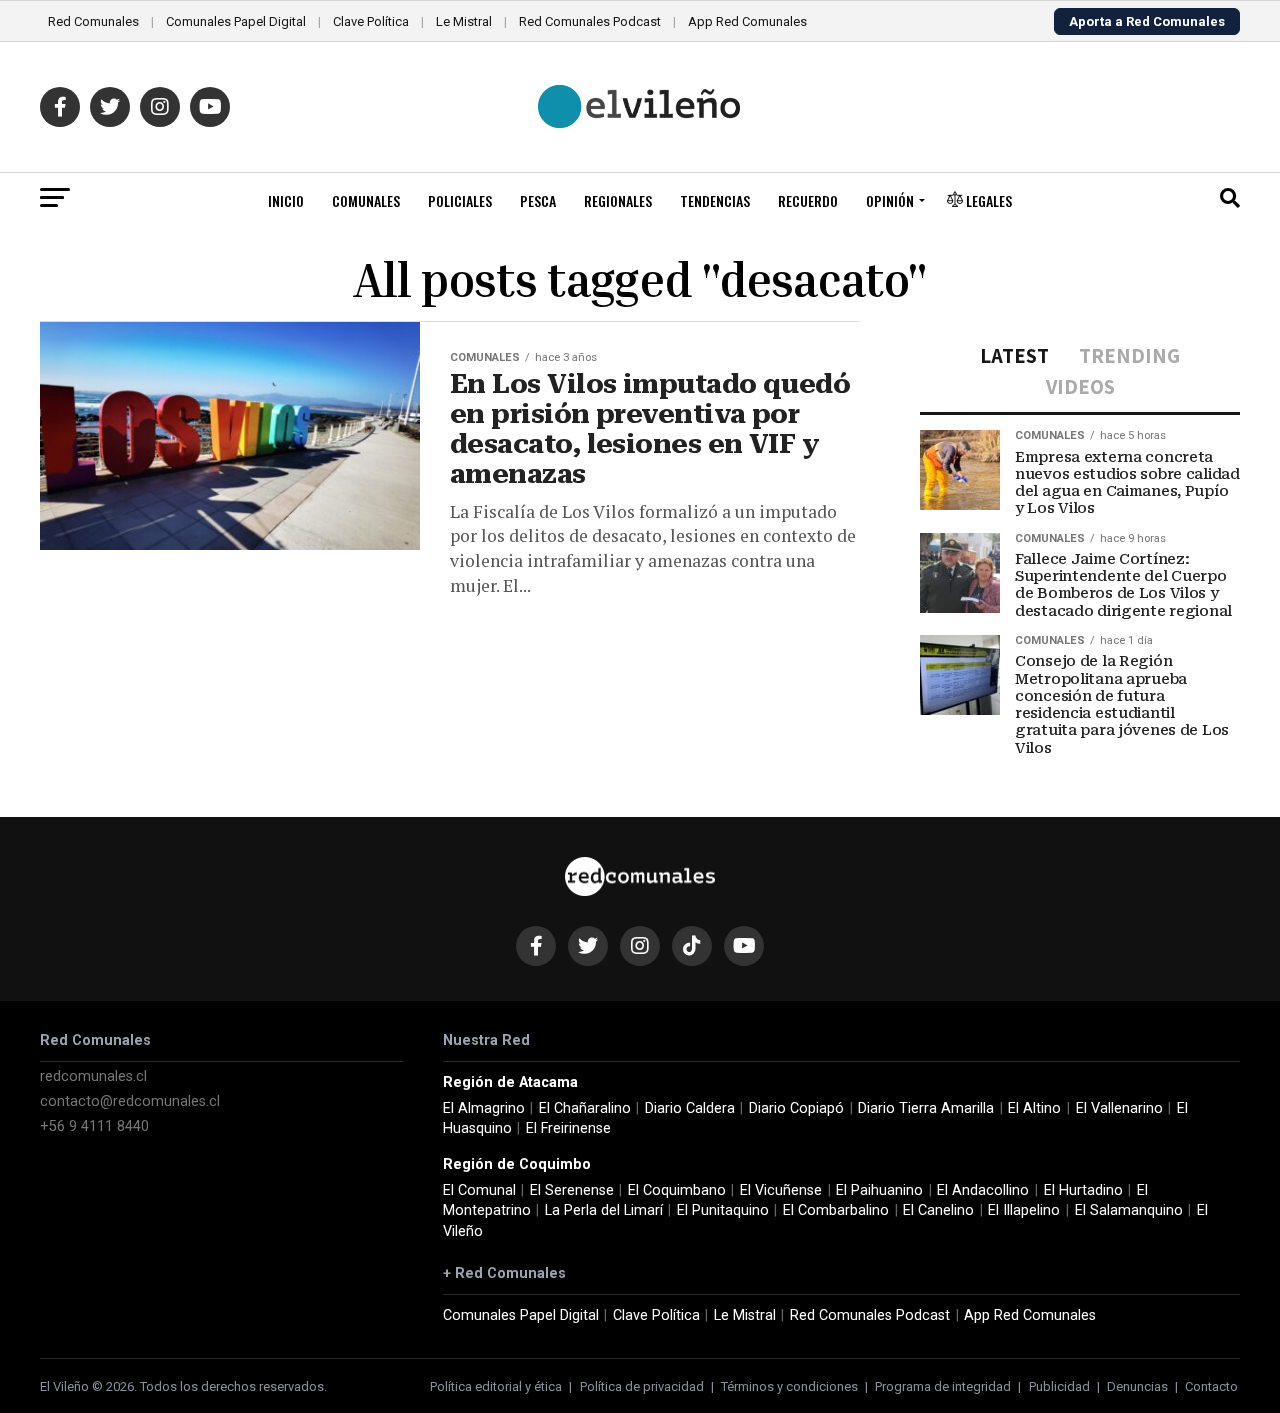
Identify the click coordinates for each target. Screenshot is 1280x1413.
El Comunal (479, 1190)
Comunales (366, 200)
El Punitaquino (723, 1210)
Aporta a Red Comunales (1147, 21)
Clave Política (371, 21)
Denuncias (1137, 1386)
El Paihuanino (879, 1190)
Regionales (618, 200)
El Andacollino (983, 1190)
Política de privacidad (642, 1386)
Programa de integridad (943, 1386)
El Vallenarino (1119, 1108)
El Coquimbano (677, 1190)
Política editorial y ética (496, 1386)
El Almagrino (484, 1108)
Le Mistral (464, 21)
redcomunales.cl (93, 1076)
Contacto (1211, 1386)
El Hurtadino (1083, 1190)
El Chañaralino (585, 1108)
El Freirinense (568, 1128)
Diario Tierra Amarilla (926, 1108)
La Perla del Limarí (604, 1210)
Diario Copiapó (796, 1108)
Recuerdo (808, 200)
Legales (987, 200)
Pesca (538, 200)
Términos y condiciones (789, 1386)
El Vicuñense (781, 1190)
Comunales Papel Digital (236, 21)
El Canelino (938, 1210)
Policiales (460, 200)
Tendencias (715, 200)
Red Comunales (93, 21)
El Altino (1034, 1108)
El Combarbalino (836, 1210)
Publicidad (1059, 1386)
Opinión (890, 200)
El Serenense (572, 1190)
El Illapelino (1024, 1210)
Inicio (286, 200)
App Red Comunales (747, 21)
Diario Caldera (690, 1108)
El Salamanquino (1129, 1210)
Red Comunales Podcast (590, 21)
